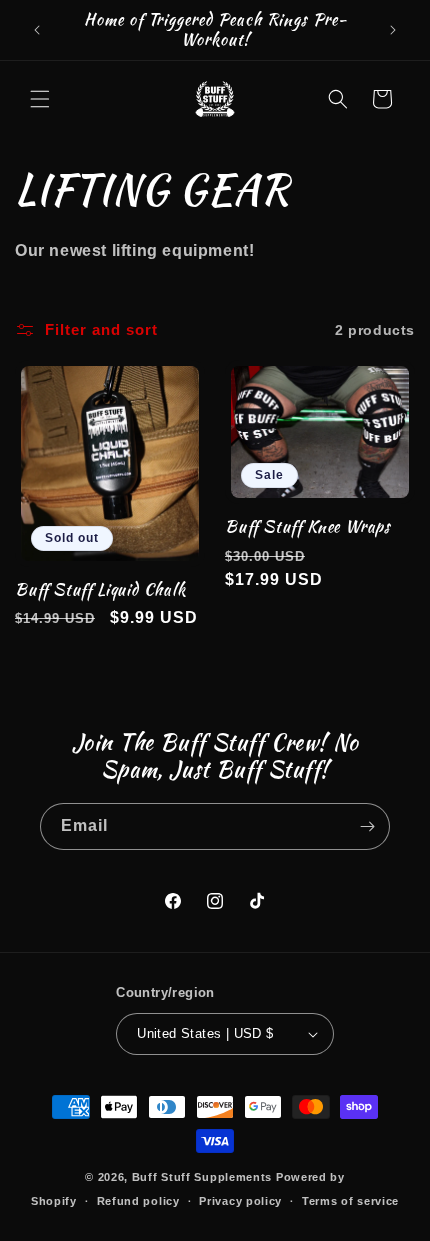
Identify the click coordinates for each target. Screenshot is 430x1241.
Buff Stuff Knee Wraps (308, 527)
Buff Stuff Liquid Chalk (100, 590)
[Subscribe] (367, 826)
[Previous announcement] (37, 30)
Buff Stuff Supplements (202, 1177)
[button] (40, 99)
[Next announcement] (393, 30)
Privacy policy (240, 1201)
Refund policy (138, 1201)
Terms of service (350, 1201)
